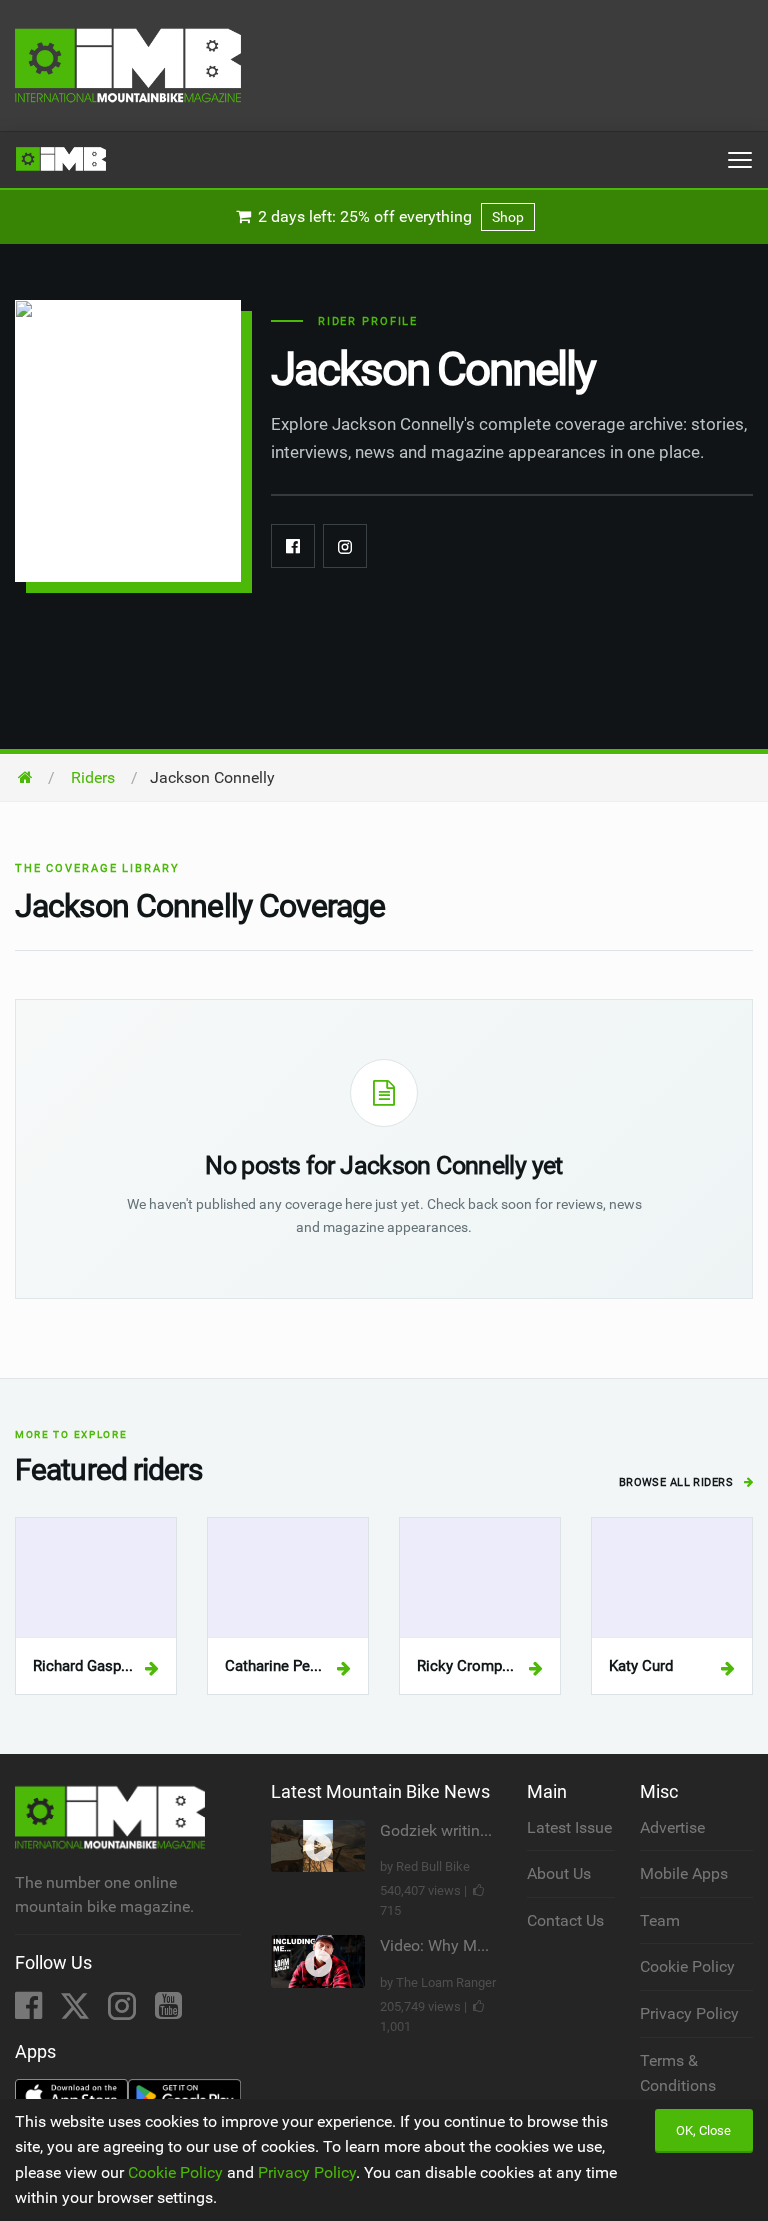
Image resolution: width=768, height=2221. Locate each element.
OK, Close (703, 2130)
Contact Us (565, 1920)
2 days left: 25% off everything (389, 216)
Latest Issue (569, 1827)
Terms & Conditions (678, 2073)
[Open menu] (740, 160)
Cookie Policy (687, 1966)
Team (660, 1920)
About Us (559, 1873)
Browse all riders (678, 1482)
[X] (77, 2011)
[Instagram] (345, 546)
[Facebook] (293, 546)
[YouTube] (168, 2011)
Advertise (672, 1827)
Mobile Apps (684, 1873)
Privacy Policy (689, 2013)
